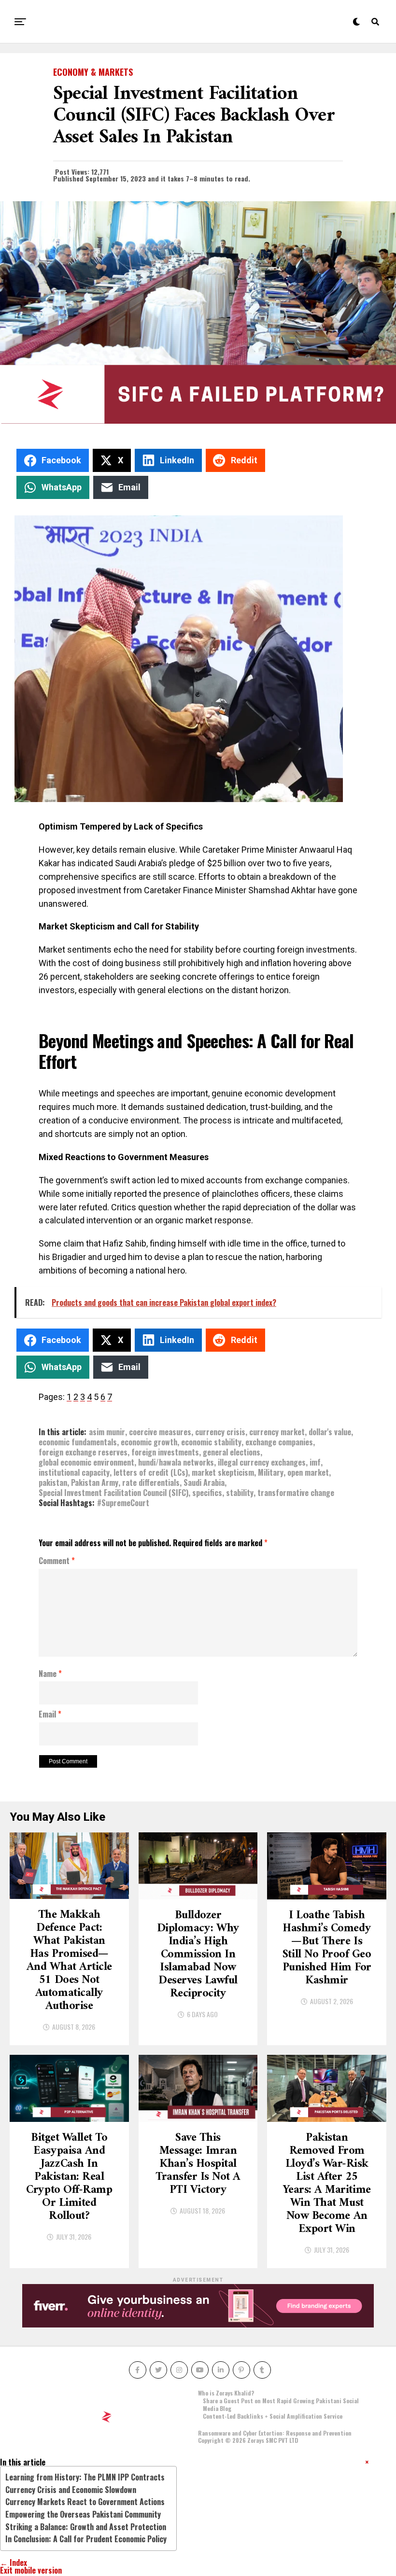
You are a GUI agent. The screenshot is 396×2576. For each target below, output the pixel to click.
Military (271, 1472)
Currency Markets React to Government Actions (85, 2502)
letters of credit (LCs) (151, 1472)
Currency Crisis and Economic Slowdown (71, 2490)
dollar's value (330, 1432)
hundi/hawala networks (176, 1462)
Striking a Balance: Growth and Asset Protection (86, 2527)
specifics (207, 1493)
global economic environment (86, 1462)
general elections (232, 1452)
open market (308, 1472)
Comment (57, 1561)
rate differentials (151, 1482)
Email (50, 1715)
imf (315, 1462)
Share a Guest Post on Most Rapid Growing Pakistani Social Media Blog (281, 2404)
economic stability (211, 1442)
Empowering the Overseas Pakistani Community (83, 2514)
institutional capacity (74, 1472)
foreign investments (165, 1452)
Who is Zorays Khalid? (226, 2393)
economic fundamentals (78, 1442)
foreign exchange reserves (83, 1452)
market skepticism (223, 1472)
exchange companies (279, 1442)
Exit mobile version (31, 2570)
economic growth (149, 1442)
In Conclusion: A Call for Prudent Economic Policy (86, 2539)
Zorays (256, 2440)
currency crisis (220, 1432)
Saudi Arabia (204, 1482)
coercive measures (160, 1432)
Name (50, 1674)
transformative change (296, 1493)
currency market (277, 1432)
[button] (367, 2462)
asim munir (107, 1432)
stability (240, 1493)
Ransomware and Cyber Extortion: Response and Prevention (275, 2433)
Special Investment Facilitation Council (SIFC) (113, 1493)
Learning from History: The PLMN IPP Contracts (85, 2477)
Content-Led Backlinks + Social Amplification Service (273, 2416)
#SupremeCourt (123, 1503)
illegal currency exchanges (262, 1462)
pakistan (53, 1482)
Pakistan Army (95, 1482)
